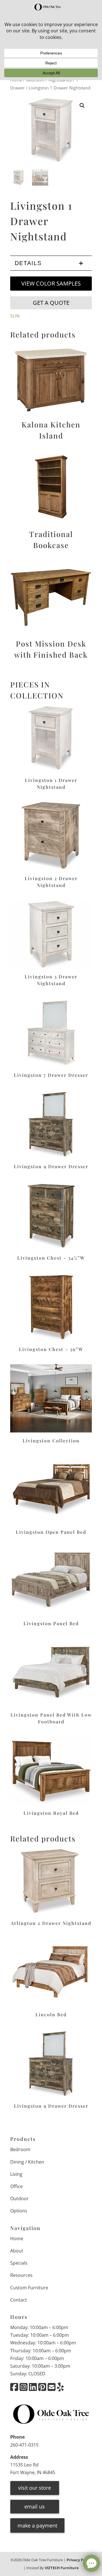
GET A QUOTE (51, 303)
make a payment (37, 2525)
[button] (82, 106)
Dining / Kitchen (27, 2162)
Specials (19, 2263)
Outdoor (19, 2199)
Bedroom (20, 2149)
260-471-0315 (24, 2445)
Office (16, 2186)
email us (35, 2506)
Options (19, 2211)
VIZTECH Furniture (62, 2568)
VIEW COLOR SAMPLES (51, 283)
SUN (15, 316)
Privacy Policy (79, 2560)
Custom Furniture (29, 2288)
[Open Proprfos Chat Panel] (92, 2563)
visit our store (35, 2488)
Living (16, 2174)
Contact (19, 2300)
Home (17, 2239)
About (17, 2251)
